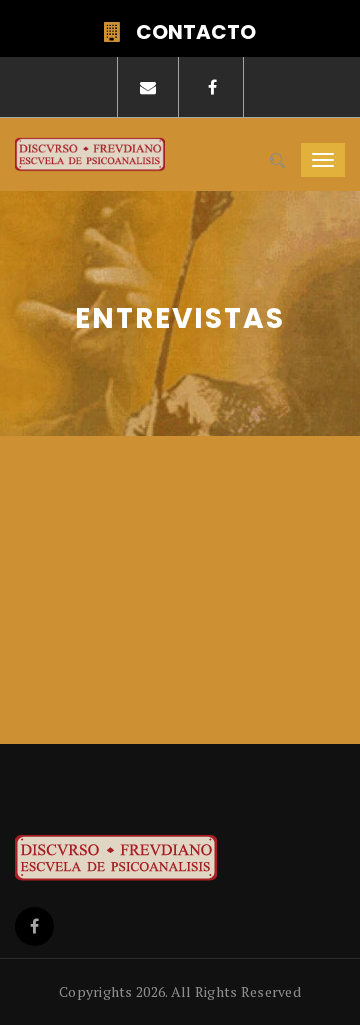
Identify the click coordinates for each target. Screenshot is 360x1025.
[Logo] (162, 858)
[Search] (277, 161)
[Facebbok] (34, 926)
